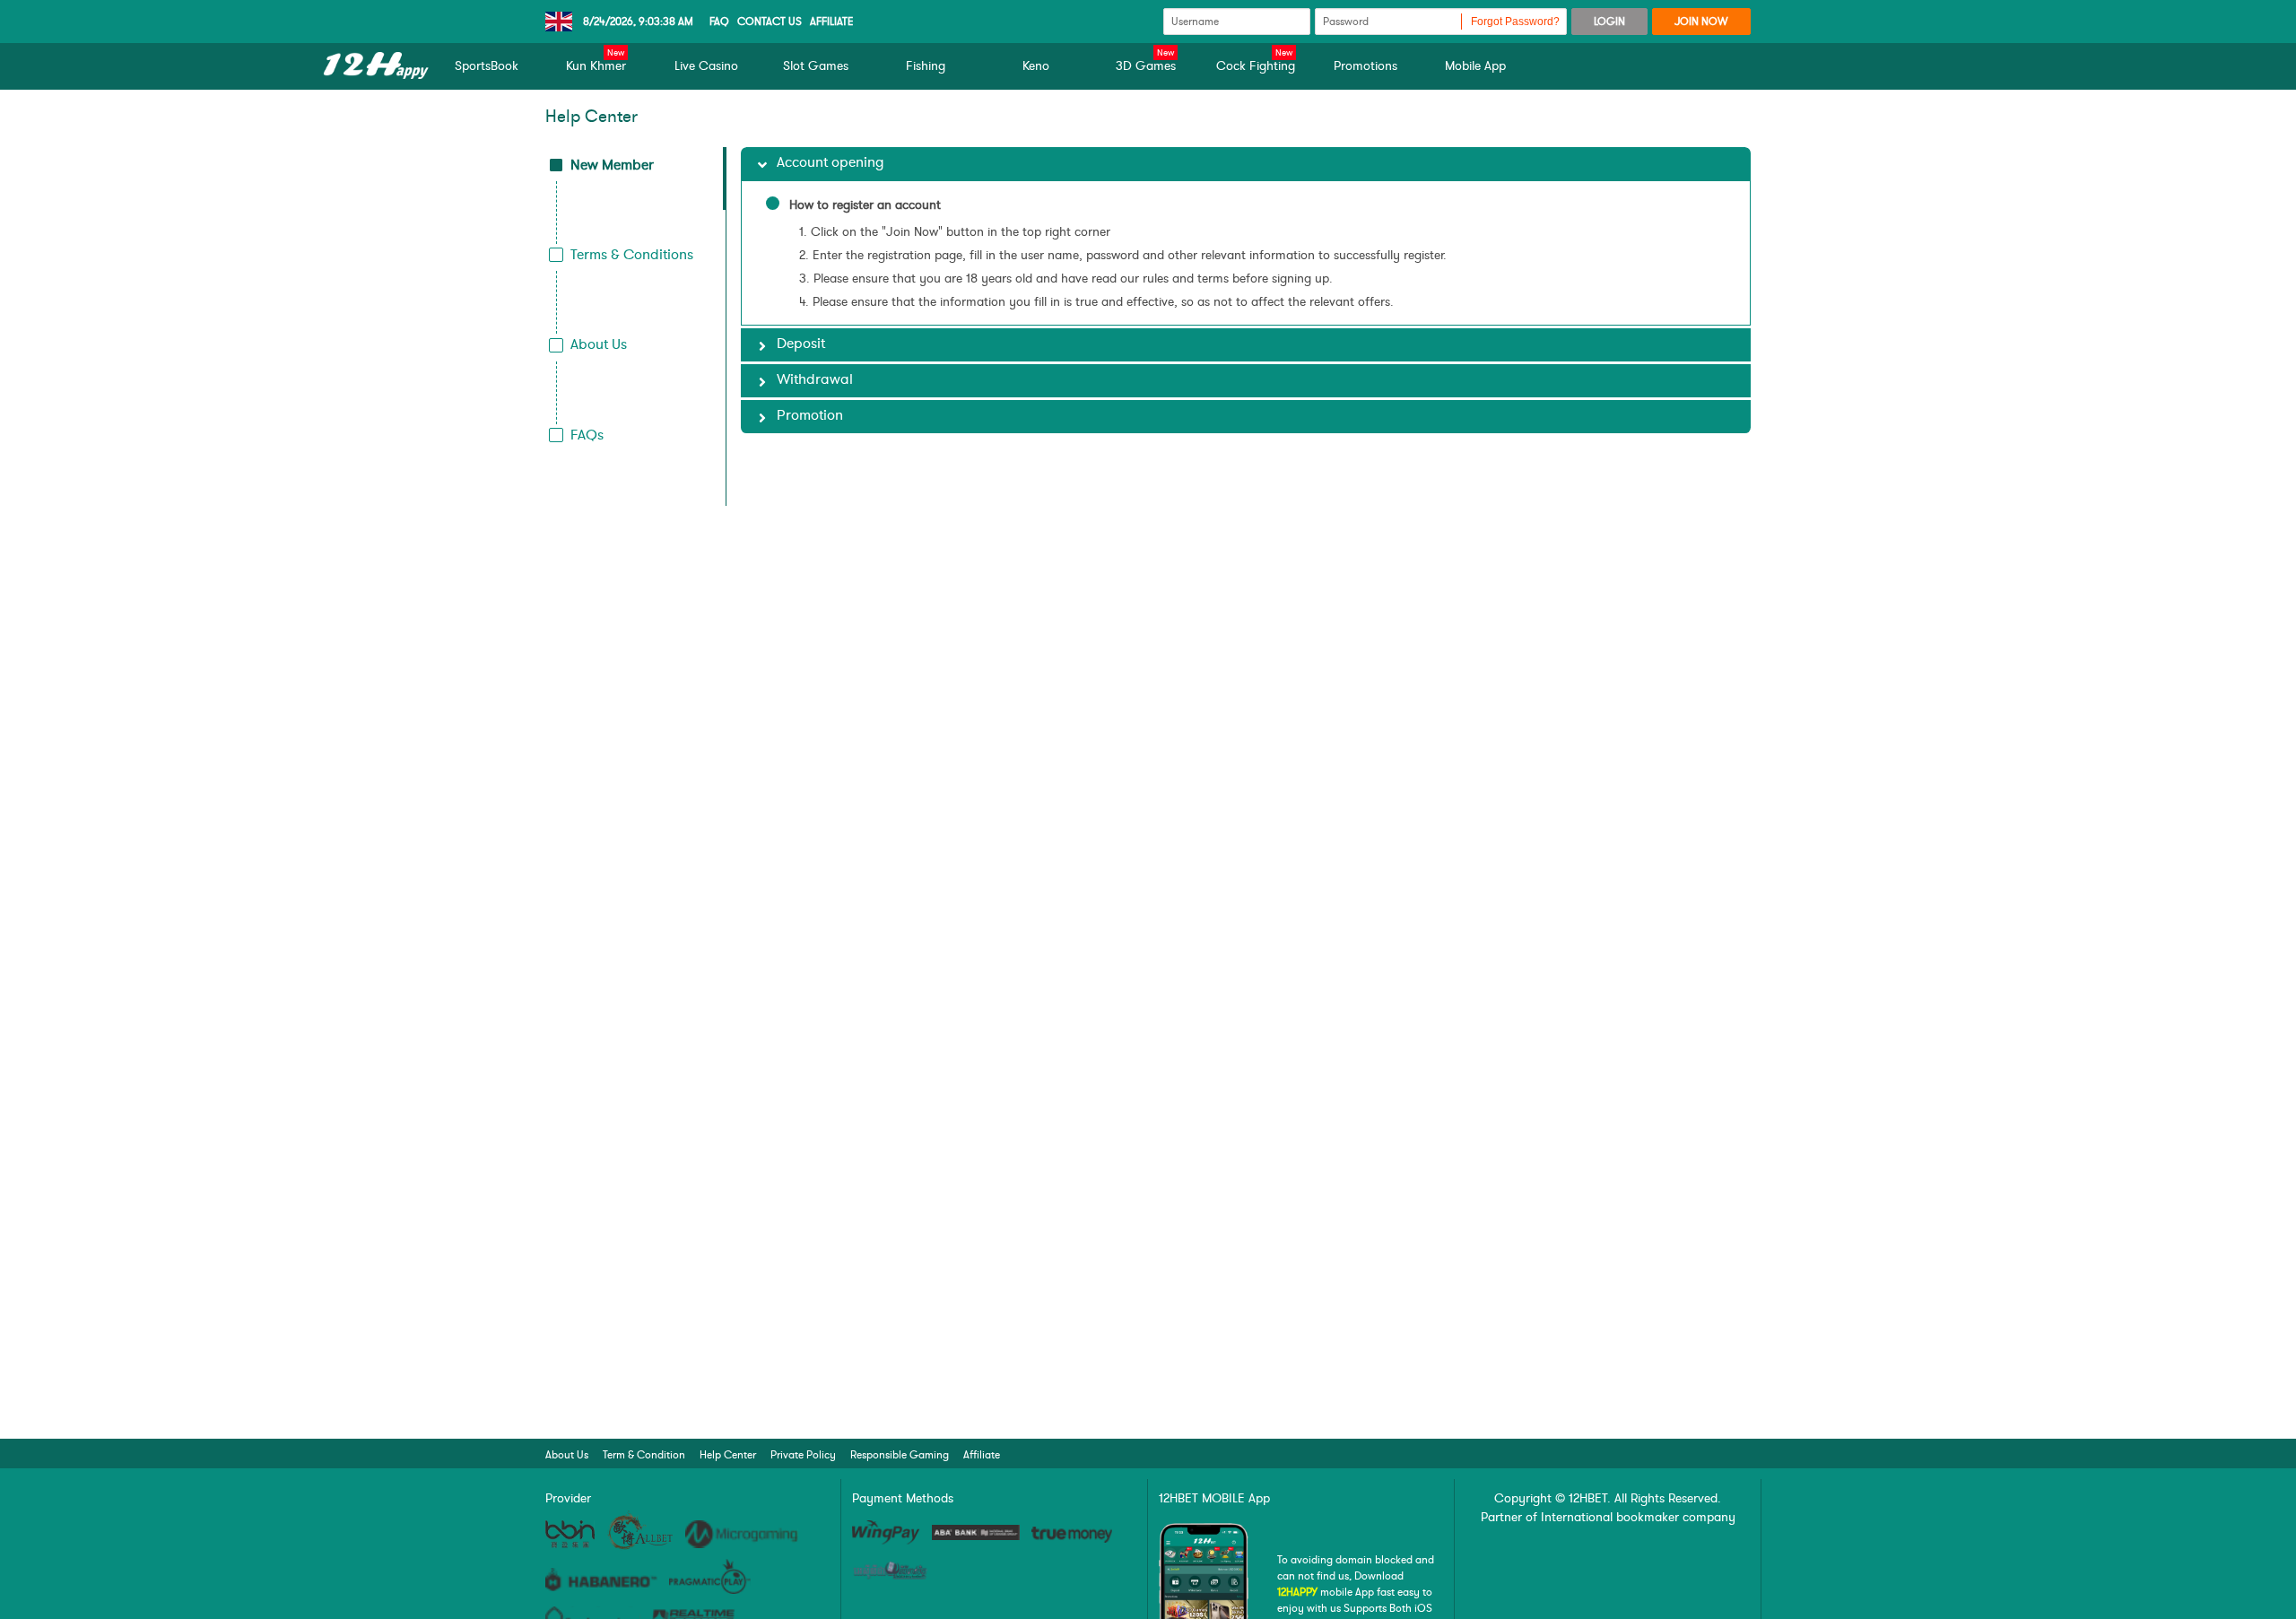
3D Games (1146, 65)
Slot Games (816, 66)
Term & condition (644, 1455)
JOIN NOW (1701, 22)
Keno (1036, 66)
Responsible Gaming (900, 1455)
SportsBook (487, 66)
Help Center (728, 1455)
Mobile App (1475, 66)
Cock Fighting (1256, 65)
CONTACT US (770, 22)
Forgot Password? (1515, 22)
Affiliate (832, 22)
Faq (719, 22)
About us (567, 1455)
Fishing (926, 66)
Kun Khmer (596, 65)
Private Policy (803, 1455)
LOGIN (1609, 22)
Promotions (1365, 66)
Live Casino (706, 66)
